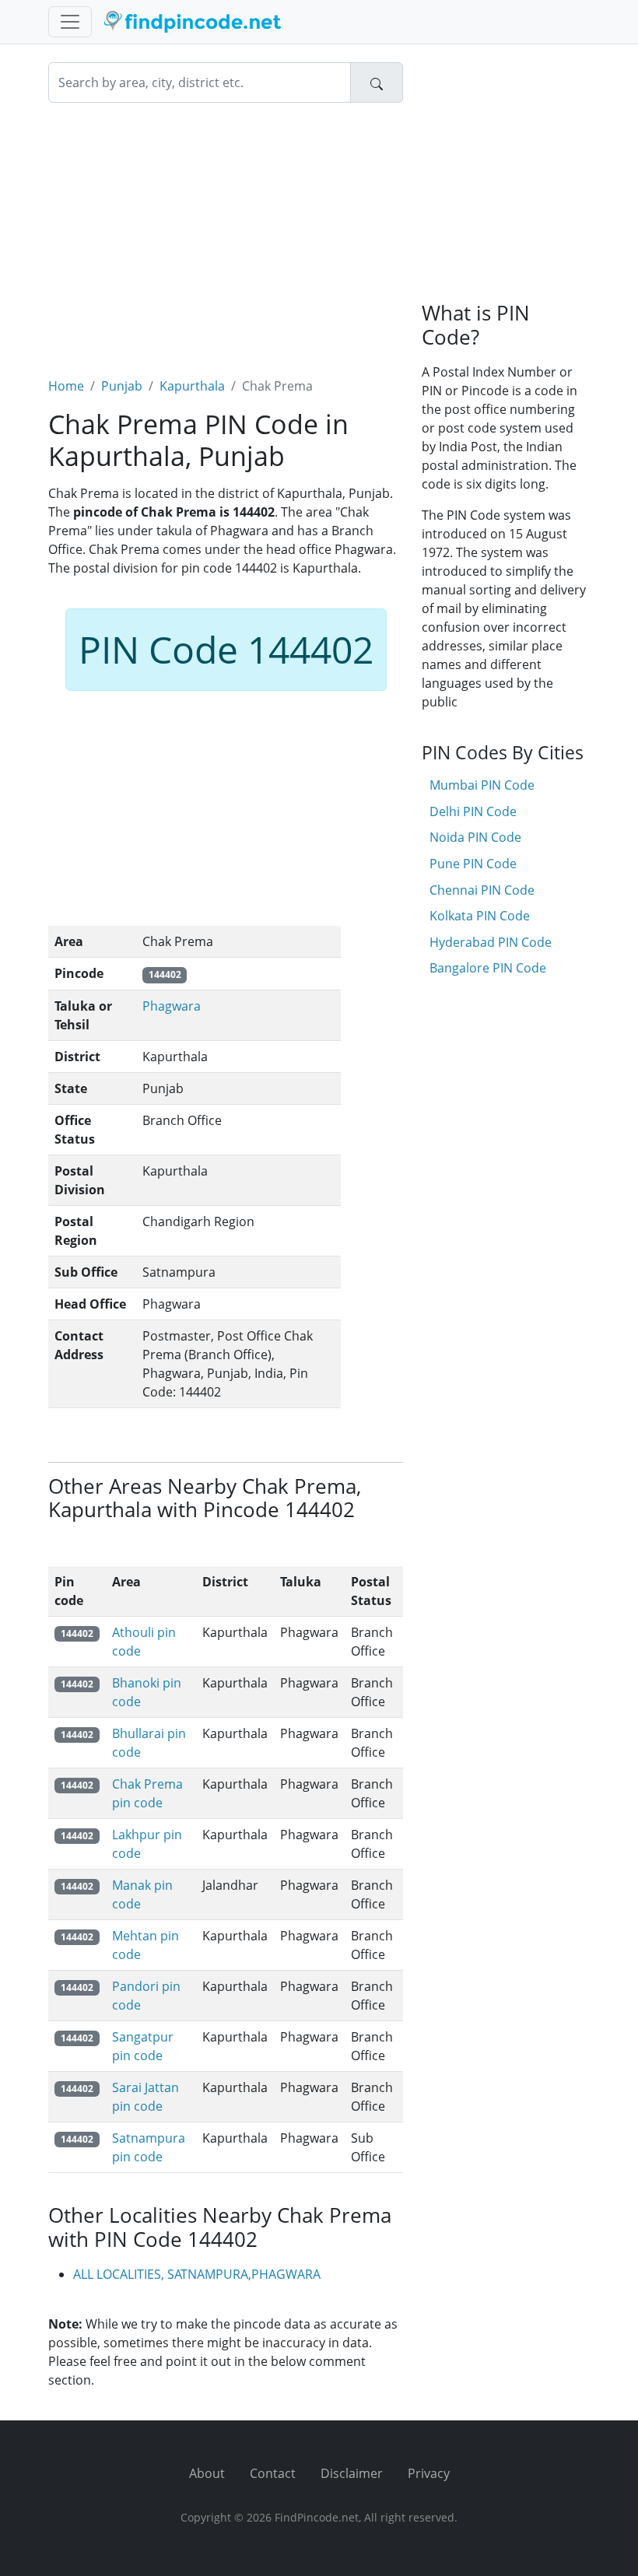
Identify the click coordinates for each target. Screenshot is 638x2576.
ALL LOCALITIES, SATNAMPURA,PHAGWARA (197, 2274)
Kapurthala (192, 386)
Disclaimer (352, 2473)
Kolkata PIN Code (480, 916)
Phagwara (172, 1006)
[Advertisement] (226, 230)
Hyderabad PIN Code (491, 942)
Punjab (122, 386)
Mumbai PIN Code (482, 785)
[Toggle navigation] (70, 22)
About (207, 2473)
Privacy (429, 2473)
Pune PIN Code (473, 864)
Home (66, 386)
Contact (273, 2473)
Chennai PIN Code (482, 890)
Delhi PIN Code (473, 811)
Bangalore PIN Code (488, 968)
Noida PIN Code (475, 837)
